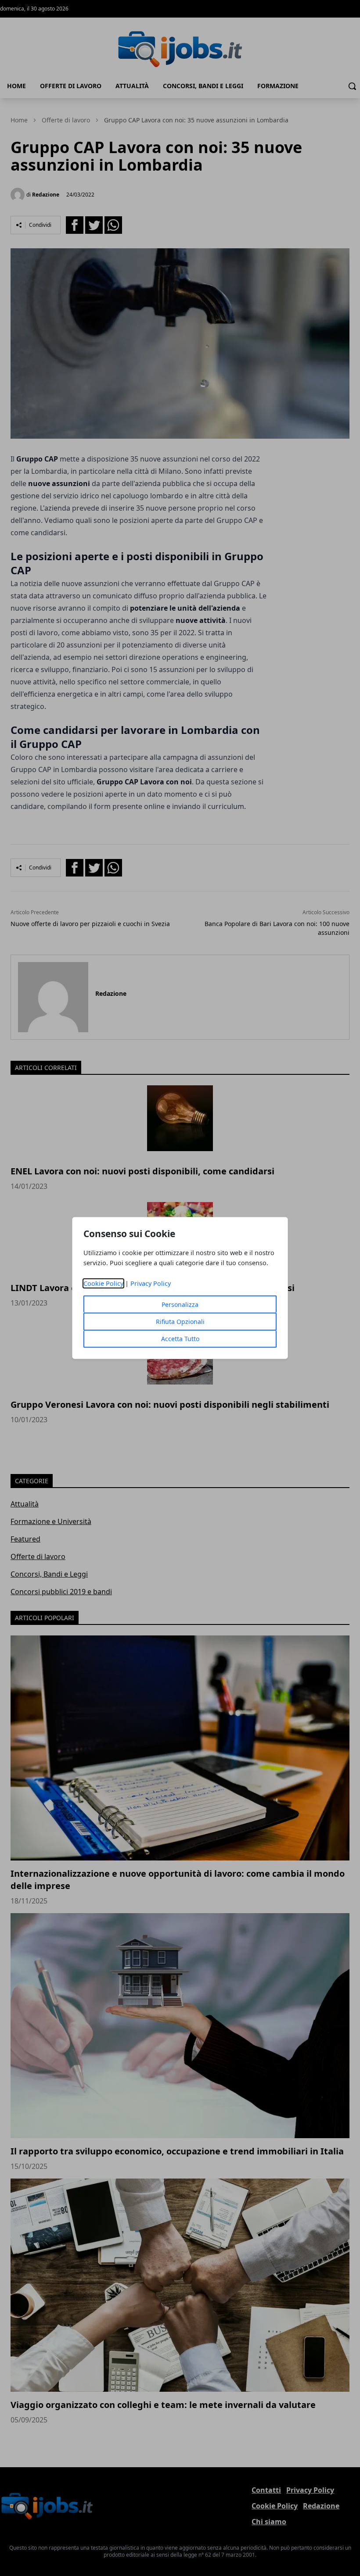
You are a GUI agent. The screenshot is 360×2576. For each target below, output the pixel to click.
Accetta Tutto (180, 1339)
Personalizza (180, 1304)
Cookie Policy (103, 1283)
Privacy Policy (151, 1283)
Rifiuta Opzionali (180, 1322)
